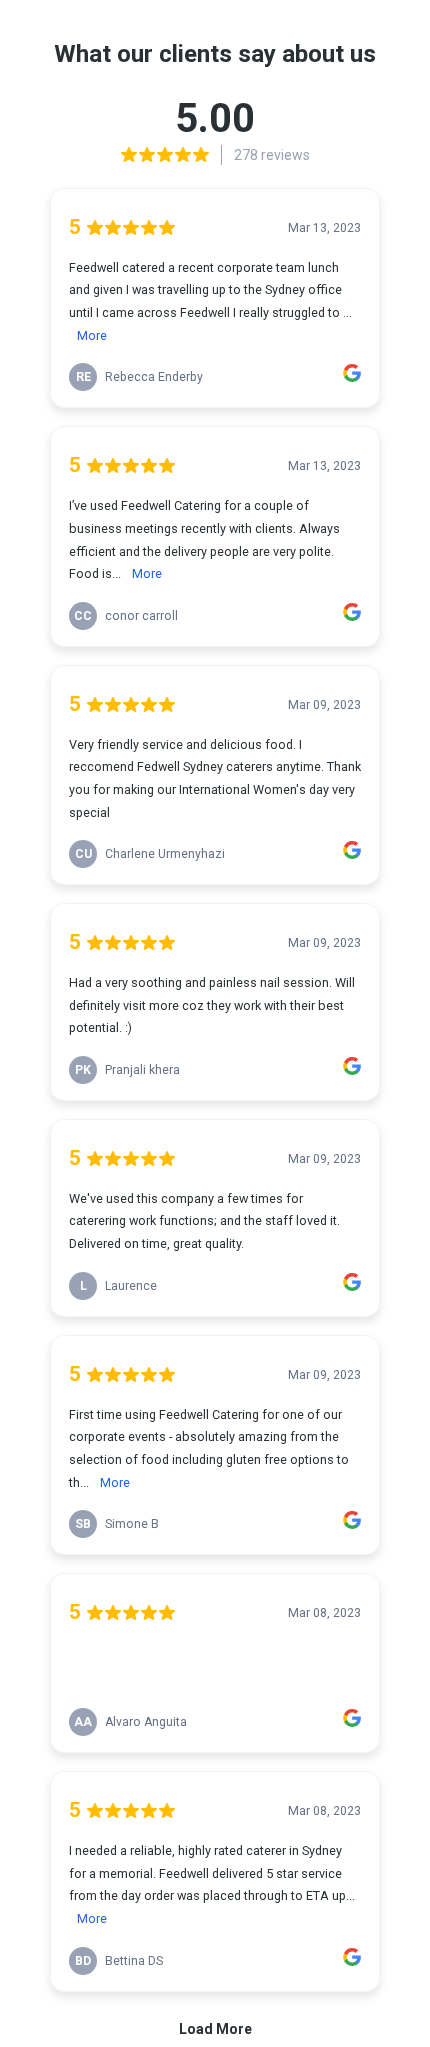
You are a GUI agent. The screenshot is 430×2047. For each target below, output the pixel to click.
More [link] (92, 335)
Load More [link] (215, 2029)
